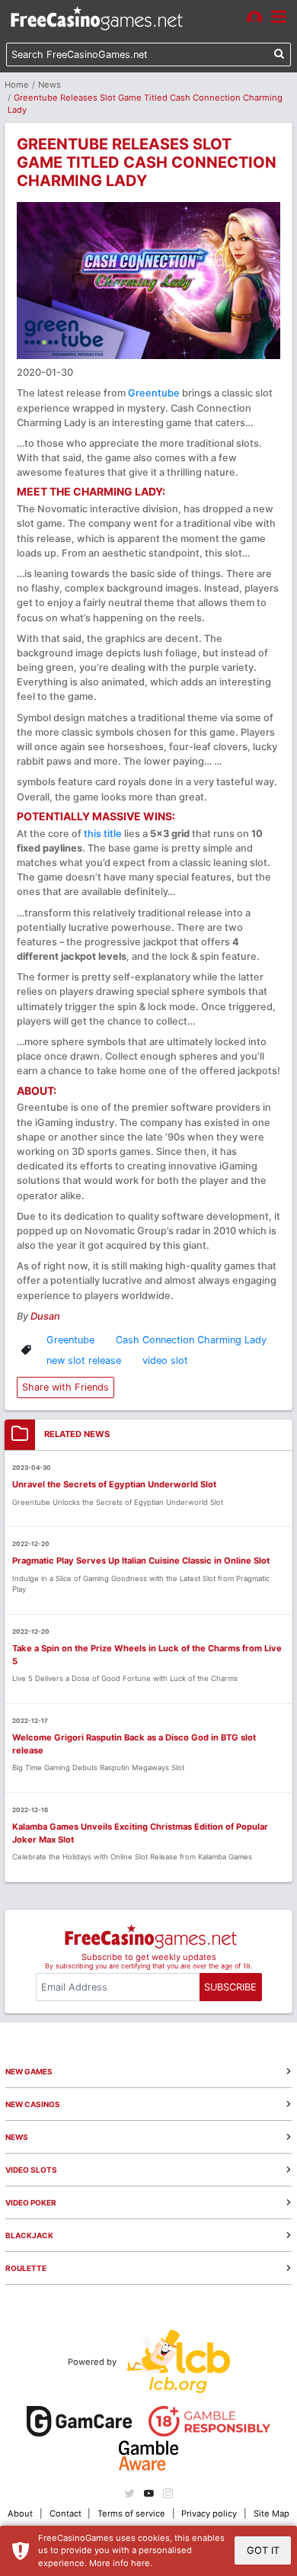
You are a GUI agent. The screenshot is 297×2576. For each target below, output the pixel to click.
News (49, 85)
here (141, 2563)
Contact (65, 2513)
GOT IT (263, 2550)
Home (17, 85)
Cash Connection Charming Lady (191, 1340)
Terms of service (131, 2513)
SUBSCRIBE (230, 1987)
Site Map (271, 2513)
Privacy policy (209, 2513)
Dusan (45, 1316)
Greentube (154, 393)
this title (103, 834)
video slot (165, 1360)
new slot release (84, 1360)
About (20, 2513)
